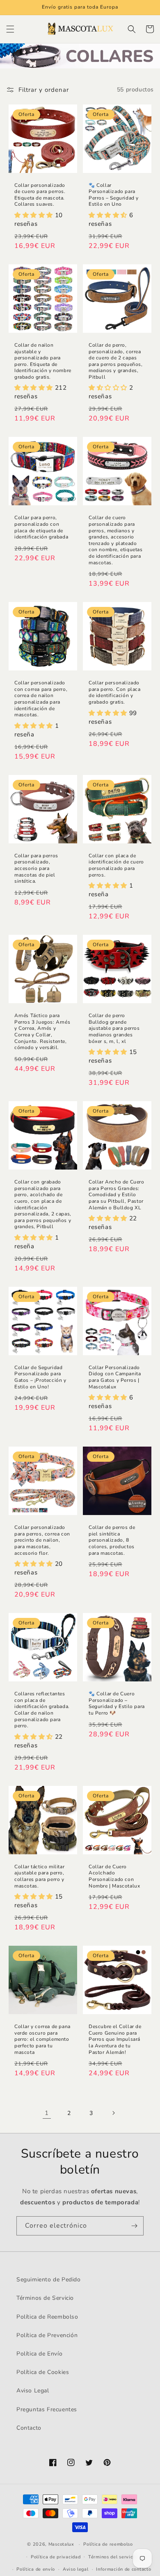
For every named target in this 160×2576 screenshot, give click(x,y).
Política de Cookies (43, 2372)
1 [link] (47, 2113)
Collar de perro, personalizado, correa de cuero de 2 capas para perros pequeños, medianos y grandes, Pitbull (116, 361)
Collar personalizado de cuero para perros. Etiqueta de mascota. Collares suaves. (40, 195)
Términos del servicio (113, 2557)
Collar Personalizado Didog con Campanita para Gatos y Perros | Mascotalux (115, 1377)
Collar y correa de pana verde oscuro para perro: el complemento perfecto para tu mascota (42, 2039)
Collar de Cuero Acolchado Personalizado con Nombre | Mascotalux (114, 1876)
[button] (10, 29)
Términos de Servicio (45, 2298)
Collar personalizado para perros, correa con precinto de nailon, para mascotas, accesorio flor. (42, 1540)
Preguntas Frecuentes (47, 2409)
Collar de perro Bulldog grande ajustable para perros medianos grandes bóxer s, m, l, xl (114, 1028)
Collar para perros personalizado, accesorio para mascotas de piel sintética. (36, 869)
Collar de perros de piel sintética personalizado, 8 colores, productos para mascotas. (112, 1540)
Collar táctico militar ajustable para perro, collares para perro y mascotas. (39, 1876)
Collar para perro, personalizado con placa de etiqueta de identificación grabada (41, 527)
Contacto (29, 2428)
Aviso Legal (33, 2391)
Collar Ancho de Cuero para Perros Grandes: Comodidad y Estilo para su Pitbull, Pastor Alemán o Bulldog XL (117, 1195)
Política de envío (36, 2569)
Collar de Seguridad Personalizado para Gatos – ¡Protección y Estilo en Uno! (40, 1377)
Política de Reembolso (47, 2317)
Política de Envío (39, 2354)
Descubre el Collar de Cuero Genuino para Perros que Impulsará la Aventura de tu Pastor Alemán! (115, 2039)
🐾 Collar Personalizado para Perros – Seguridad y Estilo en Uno (114, 195)
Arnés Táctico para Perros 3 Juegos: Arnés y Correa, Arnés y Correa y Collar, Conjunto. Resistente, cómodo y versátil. (42, 1032)
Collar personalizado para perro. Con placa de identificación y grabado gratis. (115, 693)
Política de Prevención (47, 2335)
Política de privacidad (56, 2557)
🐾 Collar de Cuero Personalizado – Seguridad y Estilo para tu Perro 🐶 (117, 1704)
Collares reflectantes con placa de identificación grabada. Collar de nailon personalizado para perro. (42, 1710)
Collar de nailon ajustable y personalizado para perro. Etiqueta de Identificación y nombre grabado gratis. (43, 361)
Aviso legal (76, 2569)
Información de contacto (123, 2569)
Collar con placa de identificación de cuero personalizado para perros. (116, 865)
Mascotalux (61, 2544)
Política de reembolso (108, 2544)
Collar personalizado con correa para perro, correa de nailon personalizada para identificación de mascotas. (41, 699)
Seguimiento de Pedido (49, 2280)
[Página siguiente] (113, 2113)
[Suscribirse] (134, 2226)
